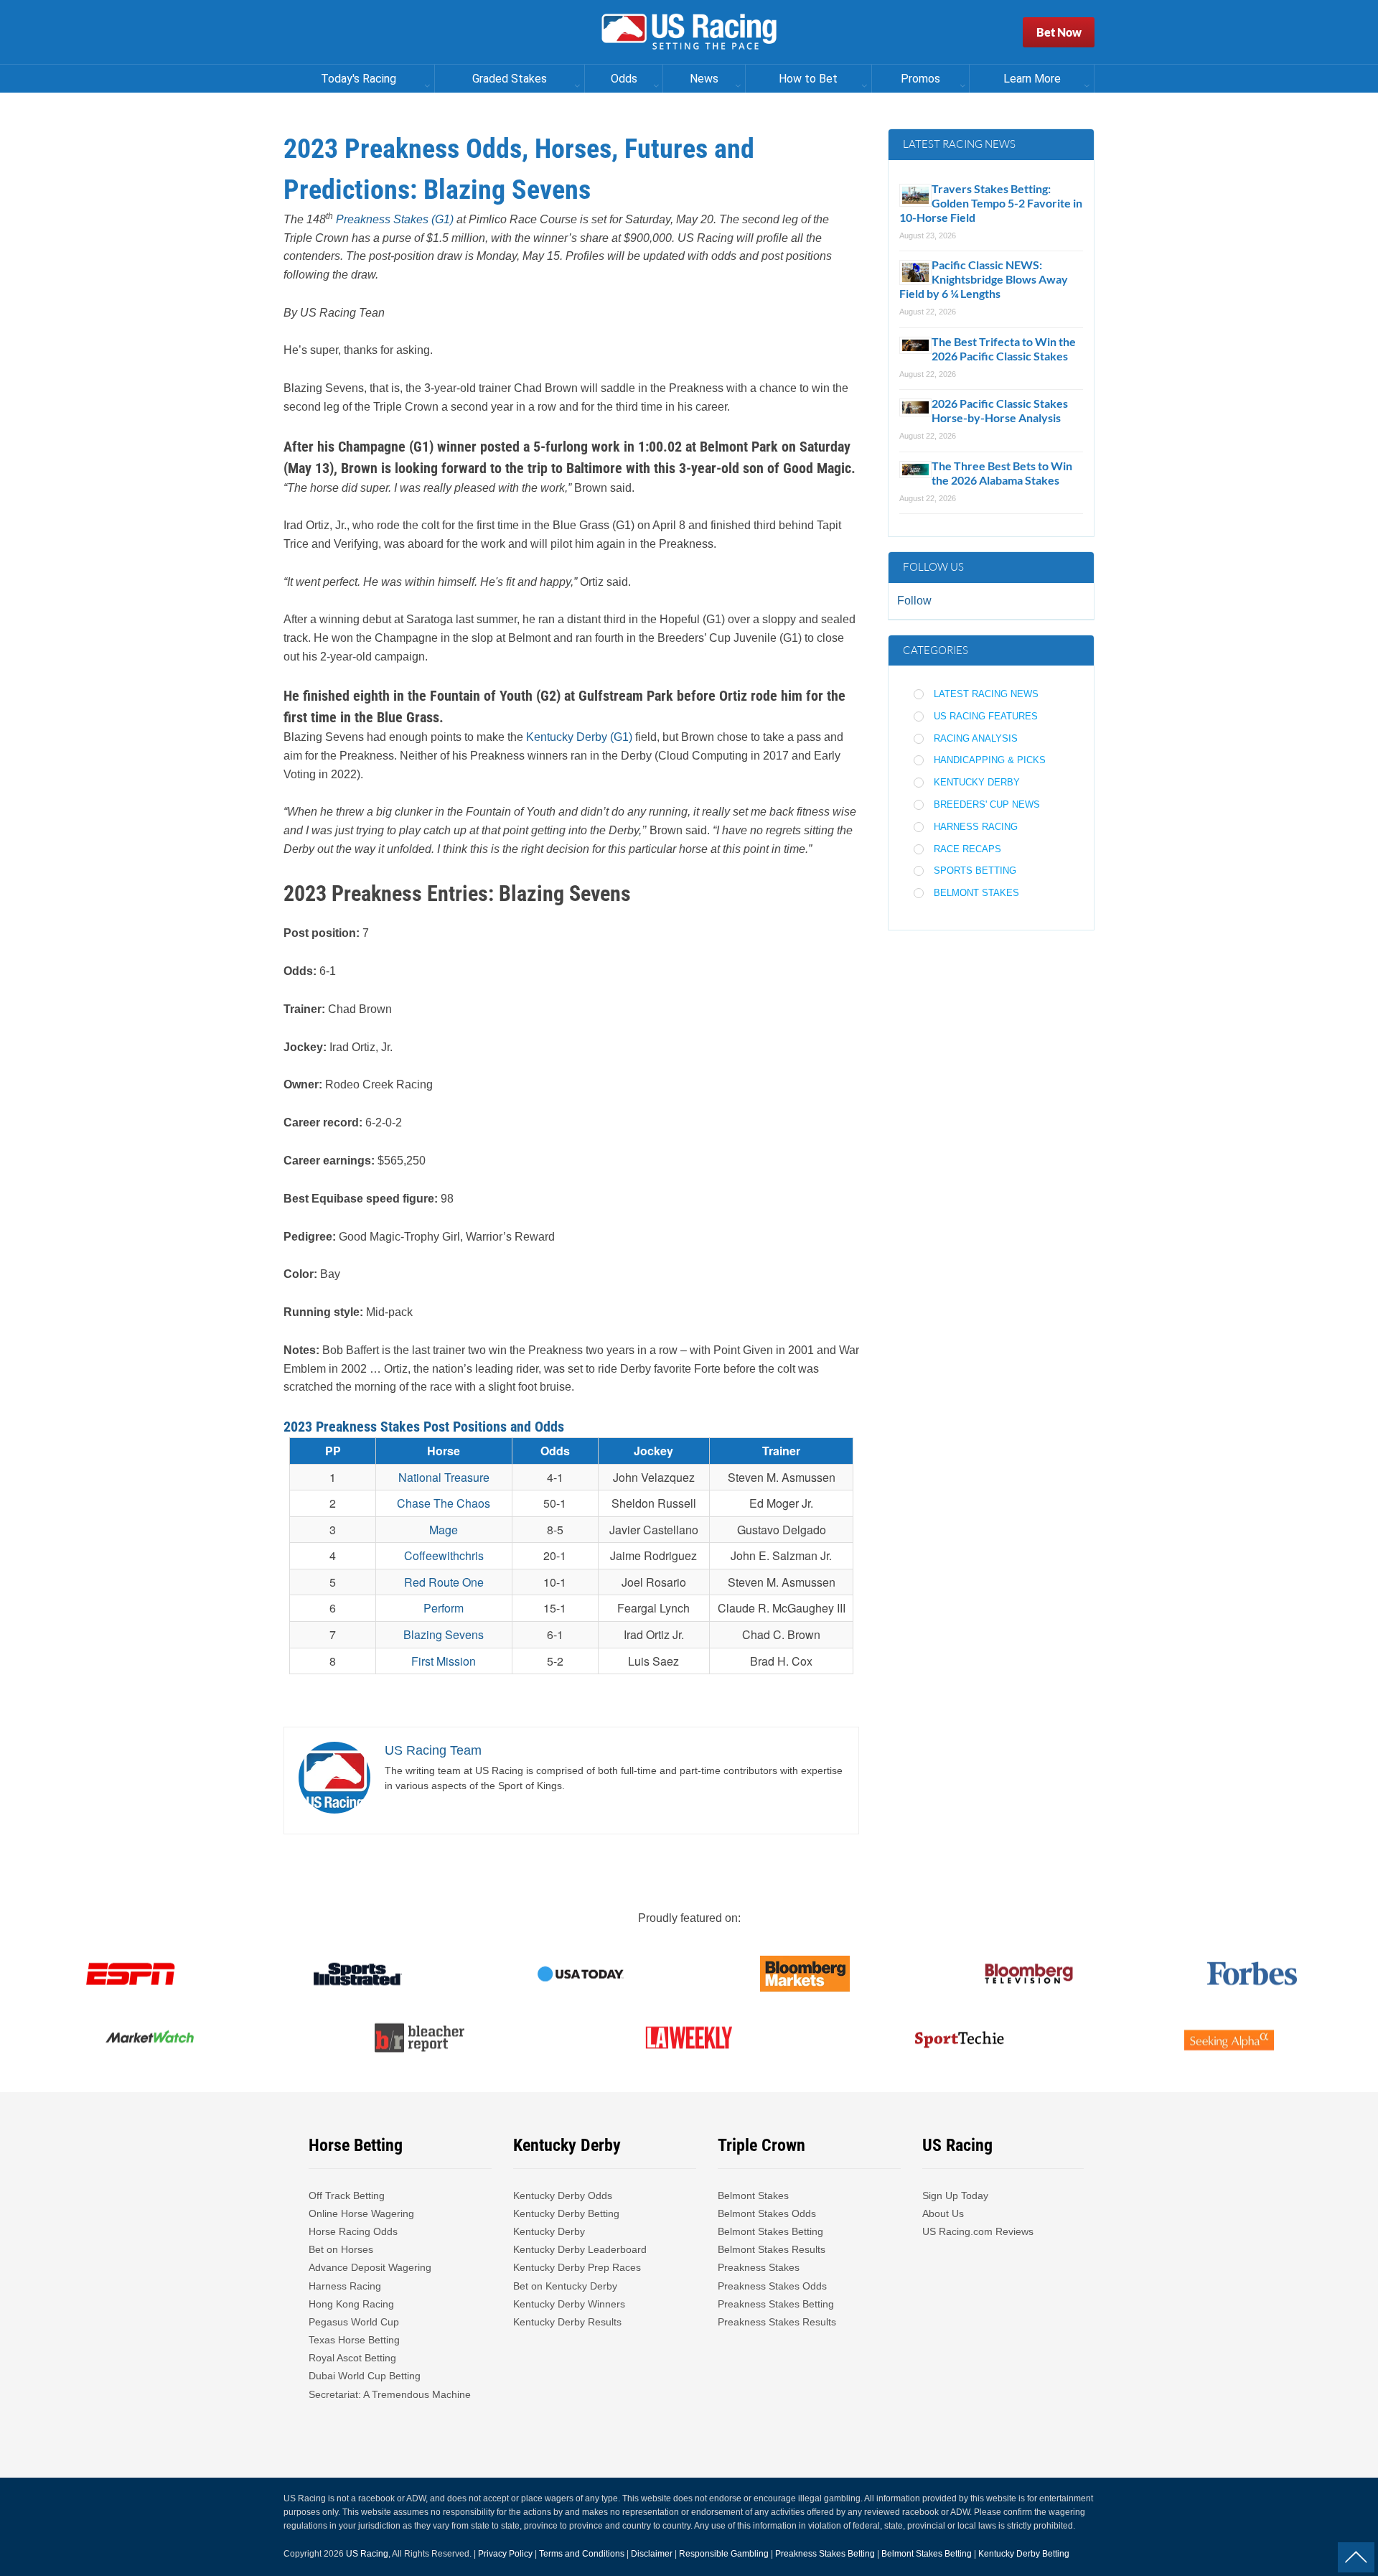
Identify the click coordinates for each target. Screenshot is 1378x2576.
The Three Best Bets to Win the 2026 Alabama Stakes (1002, 473)
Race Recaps (967, 849)
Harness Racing (976, 827)
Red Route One (444, 1582)
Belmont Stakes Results (772, 2249)
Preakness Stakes (759, 2267)
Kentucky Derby (977, 782)
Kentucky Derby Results (567, 2322)
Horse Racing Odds (353, 2231)
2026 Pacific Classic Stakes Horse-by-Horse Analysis (1000, 410)
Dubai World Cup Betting (365, 2376)
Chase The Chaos (444, 1503)
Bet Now (1059, 32)
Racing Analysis (976, 738)
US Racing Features (986, 716)
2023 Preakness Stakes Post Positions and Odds (424, 1427)
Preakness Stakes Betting (777, 2304)
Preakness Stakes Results (777, 2322)
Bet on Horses (341, 2249)
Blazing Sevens (444, 1634)
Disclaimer (652, 2554)
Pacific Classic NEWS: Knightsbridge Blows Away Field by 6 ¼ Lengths (984, 279)
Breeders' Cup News (987, 804)
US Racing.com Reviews (978, 2231)
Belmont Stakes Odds (767, 2213)
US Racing (367, 2554)
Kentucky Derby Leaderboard (580, 2249)
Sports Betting (975, 871)
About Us (943, 2213)
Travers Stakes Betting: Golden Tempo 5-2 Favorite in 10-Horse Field (991, 203)
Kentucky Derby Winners (569, 2304)
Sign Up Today (955, 2195)
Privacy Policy (505, 2554)
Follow (914, 601)
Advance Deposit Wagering (370, 2267)
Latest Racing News (986, 694)
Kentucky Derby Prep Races (577, 2267)
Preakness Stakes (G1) (395, 219)
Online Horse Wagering (361, 2213)
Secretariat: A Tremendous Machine (390, 2394)
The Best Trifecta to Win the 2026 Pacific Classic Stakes (1004, 349)
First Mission (444, 1661)
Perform (444, 1608)
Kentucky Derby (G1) (579, 737)
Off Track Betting (347, 2195)
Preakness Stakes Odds (772, 2286)
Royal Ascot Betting (352, 2358)
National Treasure (444, 1477)
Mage (444, 1530)
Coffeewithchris (444, 1555)
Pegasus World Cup (354, 2322)
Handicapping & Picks (990, 760)
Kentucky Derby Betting (566, 2213)
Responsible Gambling (724, 2554)
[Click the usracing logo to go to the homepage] (689, 32)
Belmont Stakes (976, 893)
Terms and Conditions (582, 2554)
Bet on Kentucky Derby (565, 2286)
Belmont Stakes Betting (770, 2231)
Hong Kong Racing (351, 2304)
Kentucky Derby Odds (563, 2195)
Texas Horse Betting (354, 2340)
